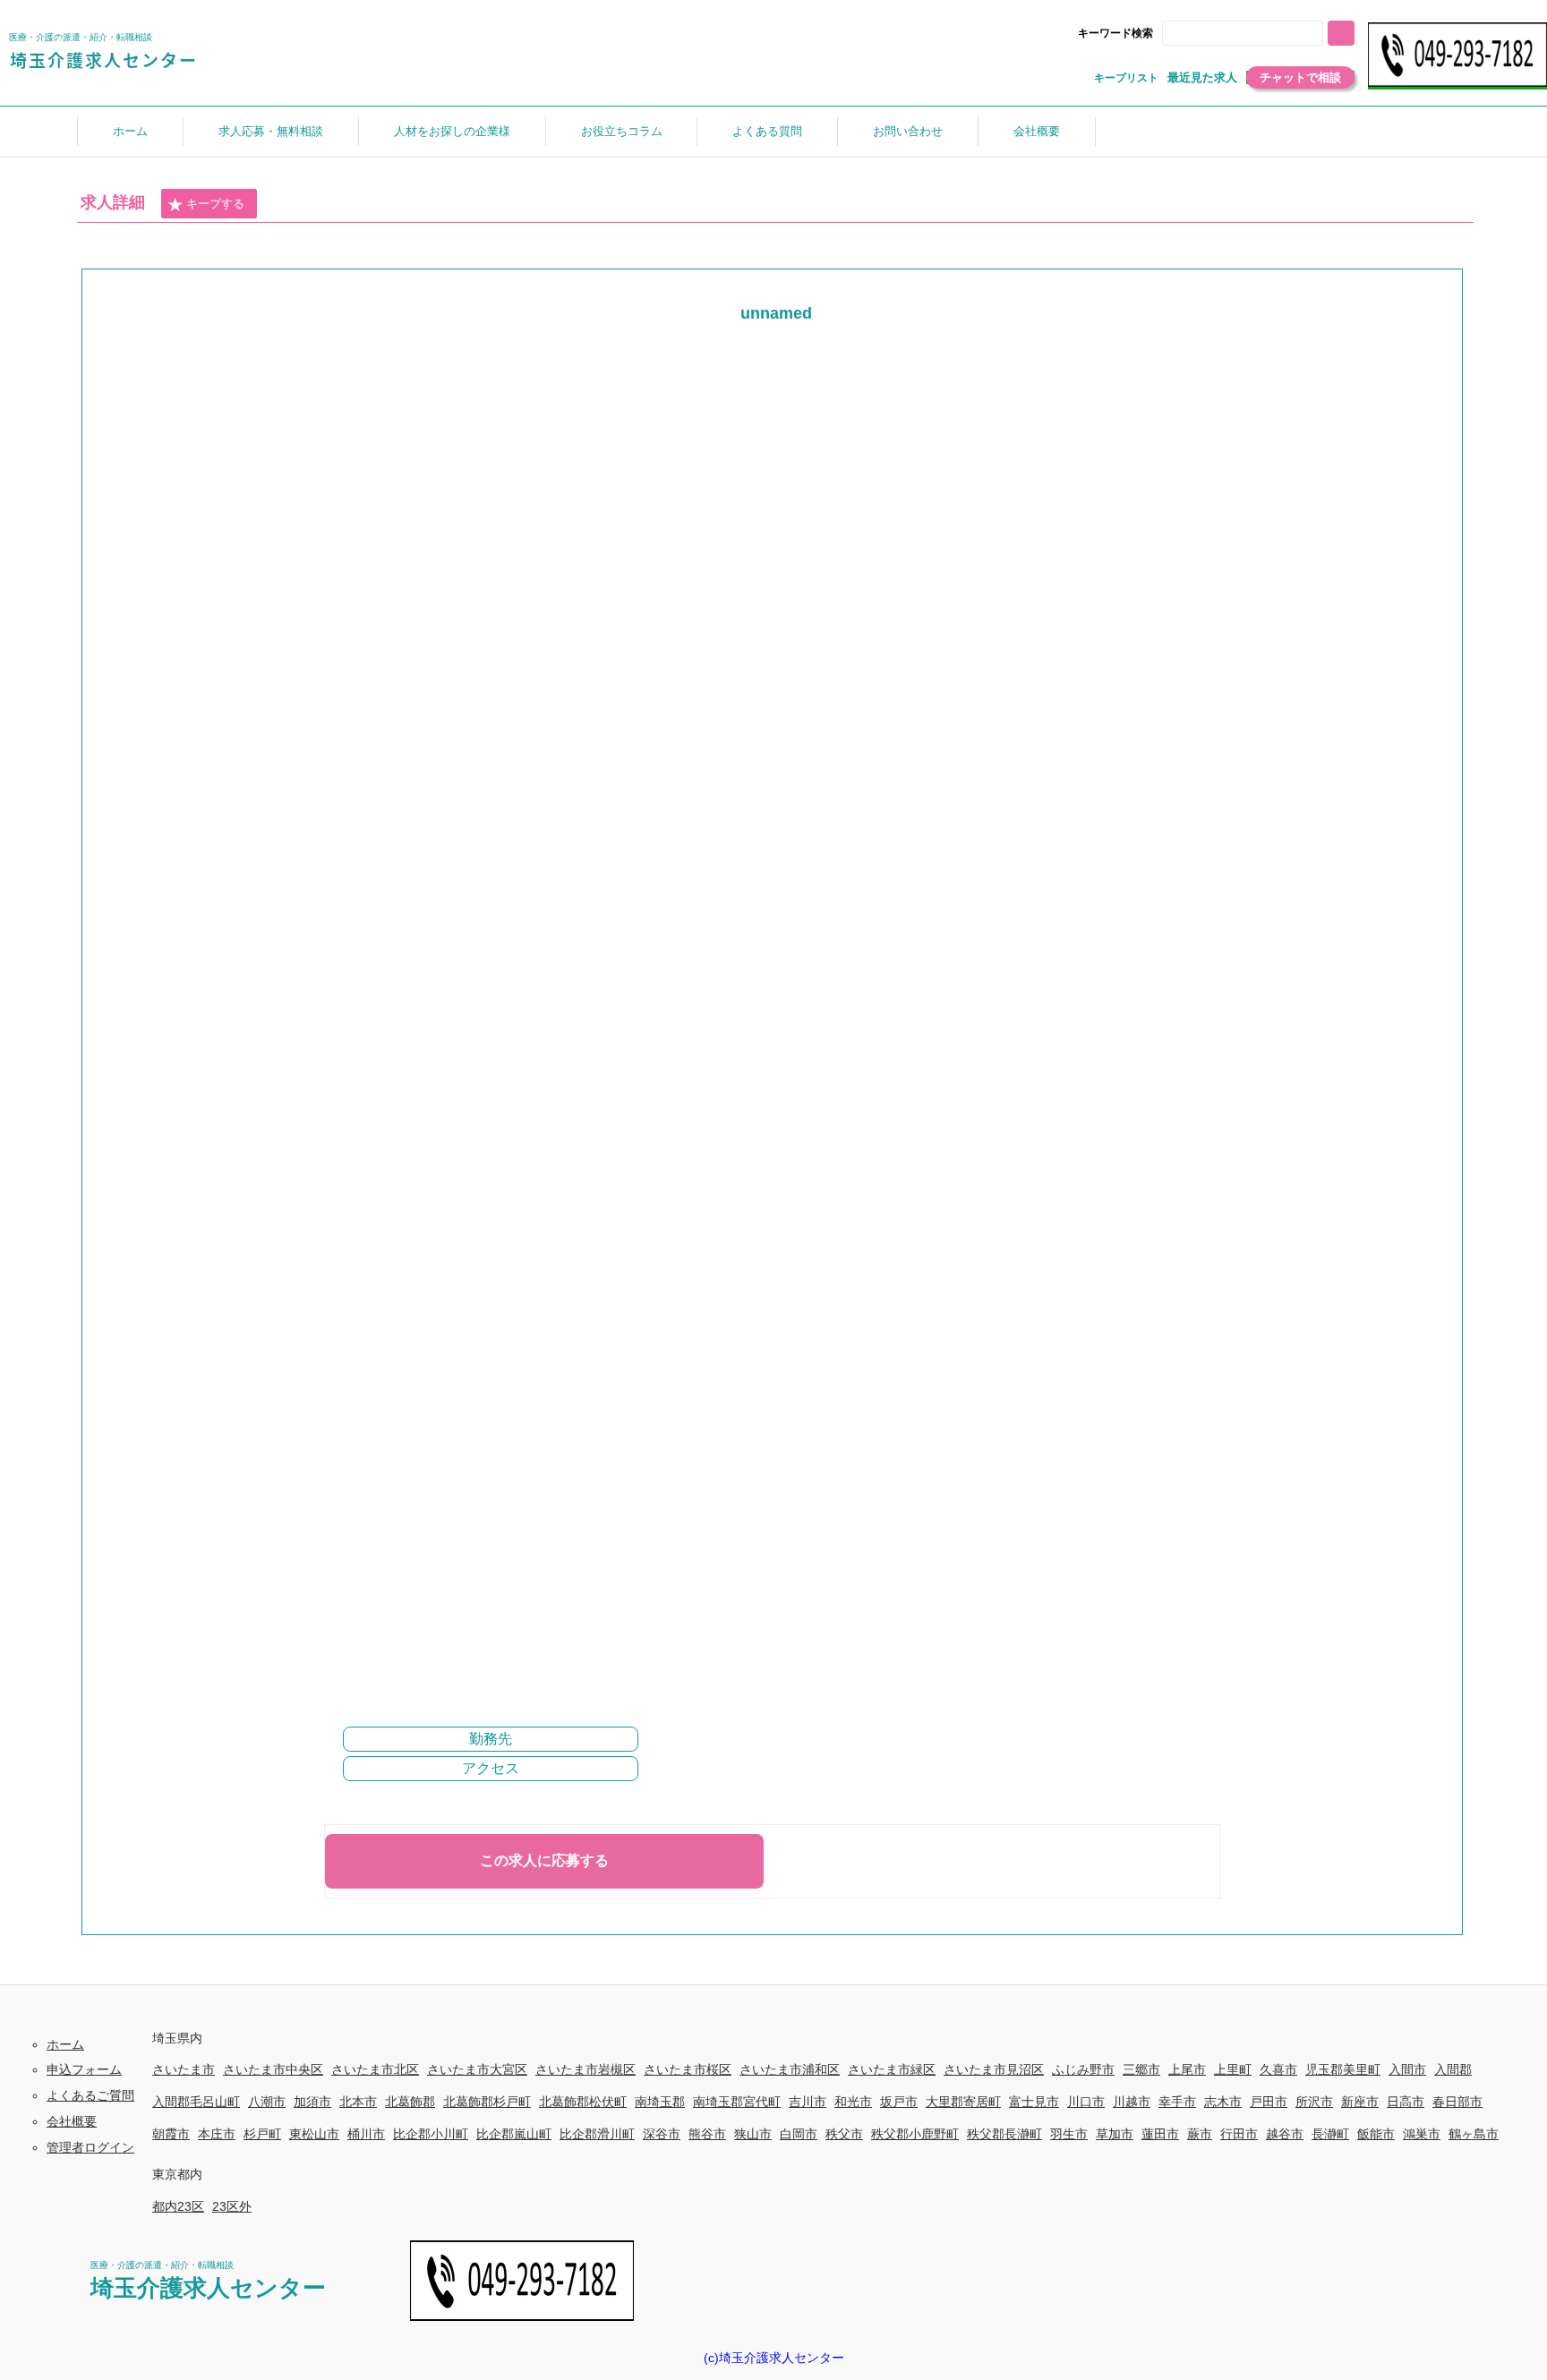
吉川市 (808, 2102)
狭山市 (753, 2134)
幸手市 (1177, 2102)
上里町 (1233, 2069)
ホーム (130, 131)
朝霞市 (171, 2134)
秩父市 (844, 2134)
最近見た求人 (1202, 77)
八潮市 (267, 2102)
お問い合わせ (908, 131)
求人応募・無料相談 (271, 131)
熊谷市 (707, 2134)
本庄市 (217, 2134)
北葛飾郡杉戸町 (487, 2102)
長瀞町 (1330, 2134)
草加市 (1115, 2134)
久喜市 (1278, 2069)
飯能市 (1376, 2134)
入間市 (1407, 2069)
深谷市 (662, 2134)
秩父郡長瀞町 (1004, 2134)
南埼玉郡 (660, 2102)
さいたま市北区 (375, 2069)
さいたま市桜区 (688, 2069)
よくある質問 (767, 131)
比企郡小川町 (431, 2134)
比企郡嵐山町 (514, 2134)
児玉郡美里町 (1343, 2069)
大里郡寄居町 (963, 2102)
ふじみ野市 (1083, 2069)
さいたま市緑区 (892, 2069)
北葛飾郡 (410, 2102)
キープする (215, 204)
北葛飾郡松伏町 (583, 2102)
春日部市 (1457, 2102)
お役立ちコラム (622, 131)
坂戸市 (899, 2102)
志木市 (1223, 2102)
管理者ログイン (90, 2147)
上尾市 (1187, 2069)
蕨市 (1200, 2134)
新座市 (1360, 2102)
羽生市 (1069, 2134)
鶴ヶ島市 (1474, 2134)
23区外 (232, 2206)
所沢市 (1314, 2102)
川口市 (1086, 2102)
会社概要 (1037, 131)
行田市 (1239, 2134)
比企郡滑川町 (597, 2134)
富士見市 (1034, 2102)
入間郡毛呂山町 (196, 2102)
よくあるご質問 (90, 2095)
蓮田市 (1160, 2134)
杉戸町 (262, 2134)
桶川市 (366, 2134)
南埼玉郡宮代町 (737, 2102)
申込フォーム (84, 2069)
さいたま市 (184, 2069)
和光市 (853, 2102)
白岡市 (799, 2134)
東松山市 (314, 2134)
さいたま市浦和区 (790, 2069)
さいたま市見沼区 (994, 2069)
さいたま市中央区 (273, 2069)
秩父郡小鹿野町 (915, 2134)
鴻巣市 (1422, 2134)
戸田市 (1269, 2102)
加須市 (312, 2102)
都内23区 (178, 2206)
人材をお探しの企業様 (452, 131)
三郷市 (1141, 2069)
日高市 (1406, 2102)
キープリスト (1126, 78)
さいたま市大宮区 (477, 2069)
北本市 (358, 2102)
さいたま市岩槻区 (585, 2069)
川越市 (1132, 2102)
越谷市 (1285, 2134)
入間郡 (1453, 2069)
